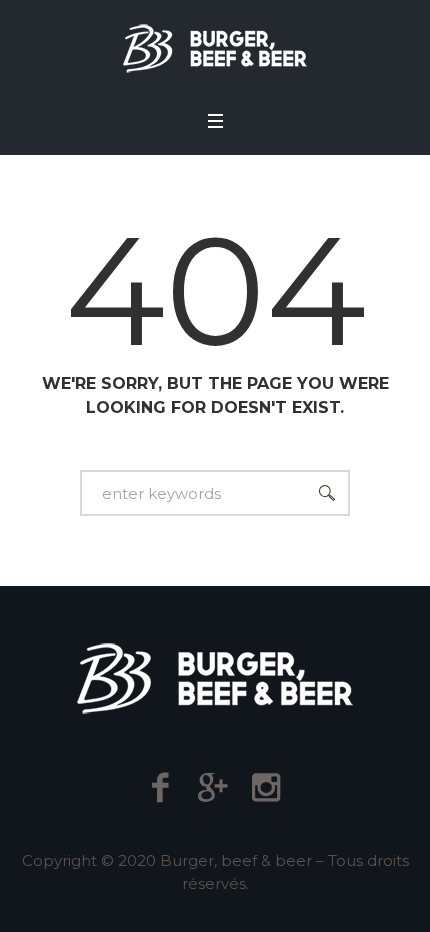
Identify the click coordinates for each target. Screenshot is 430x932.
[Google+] (213, 787)
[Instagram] (266, 787)
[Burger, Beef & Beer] (215, 48)
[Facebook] (160, 787)
